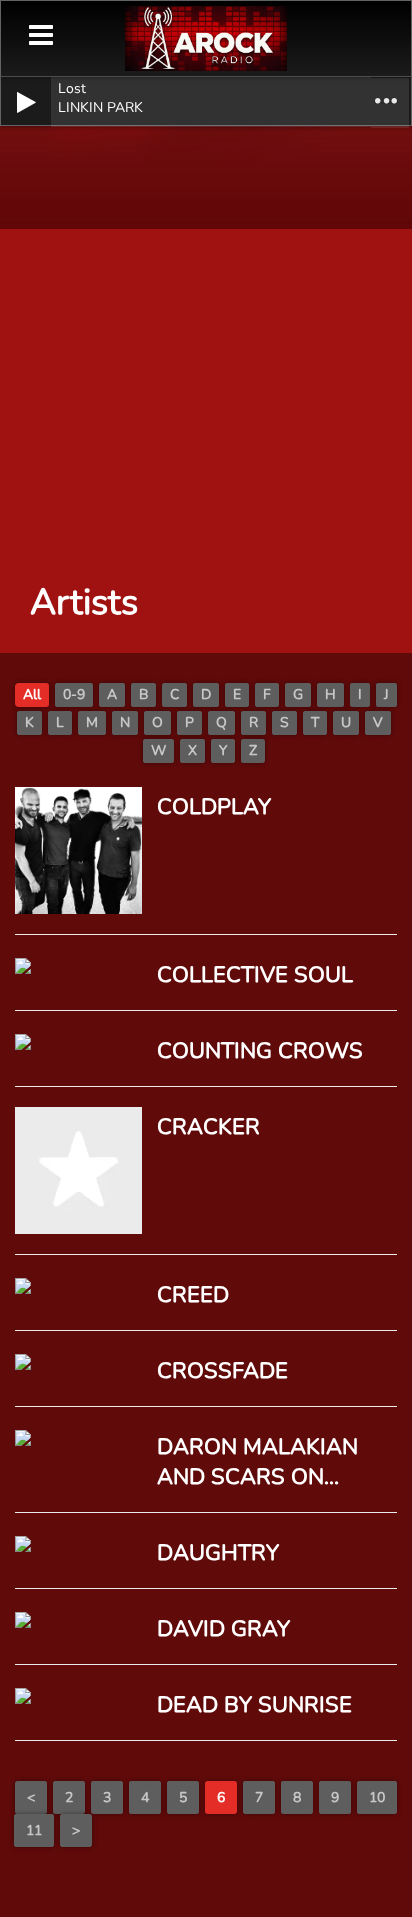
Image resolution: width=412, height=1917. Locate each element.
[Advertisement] (206, 336)
